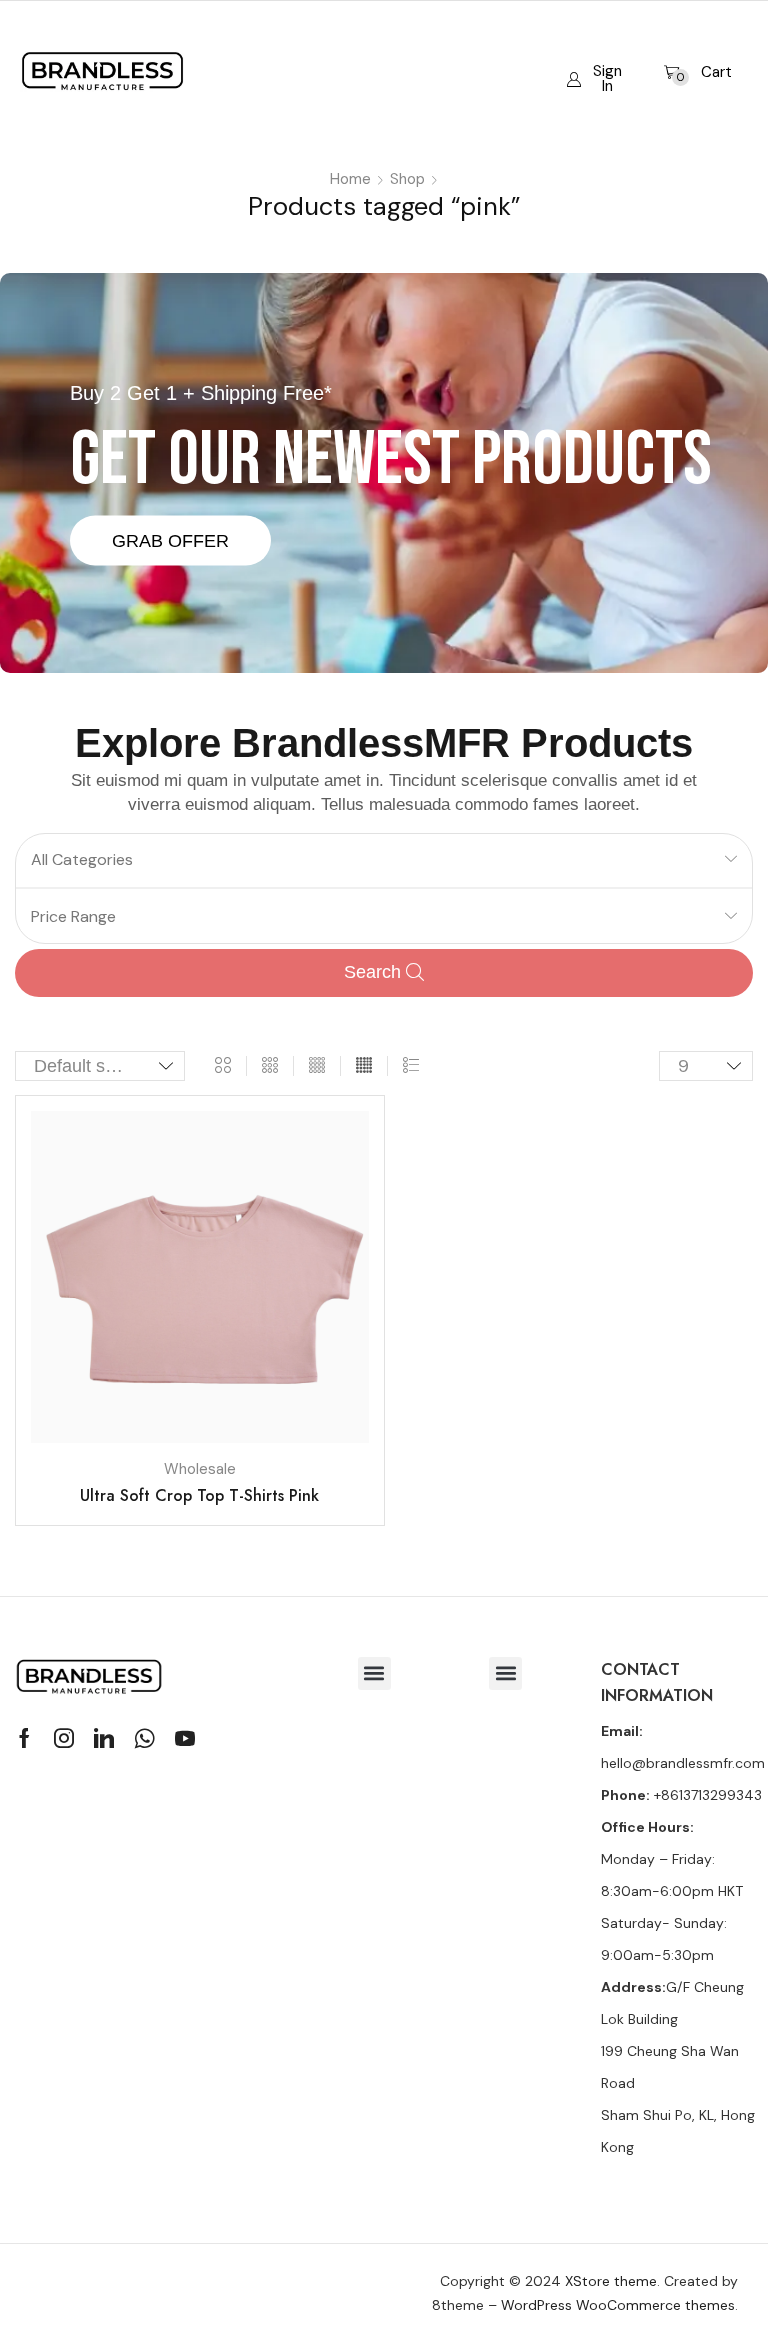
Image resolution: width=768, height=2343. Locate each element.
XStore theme (611, 2281)
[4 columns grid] (317, 1066)
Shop (407, 179)
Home (350, 179)
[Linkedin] (104, 1738)
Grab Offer (170, 540)
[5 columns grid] (364, 1066)
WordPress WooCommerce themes (618, 2305)
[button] (594, 63)
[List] (411, 1066)
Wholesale (200, 1469)
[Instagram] (64, 1738)
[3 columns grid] (270, 1066)
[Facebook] (24, 1738)
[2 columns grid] (223, 1066)
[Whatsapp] (144, 1738)
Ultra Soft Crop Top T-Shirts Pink (199, 1495)
